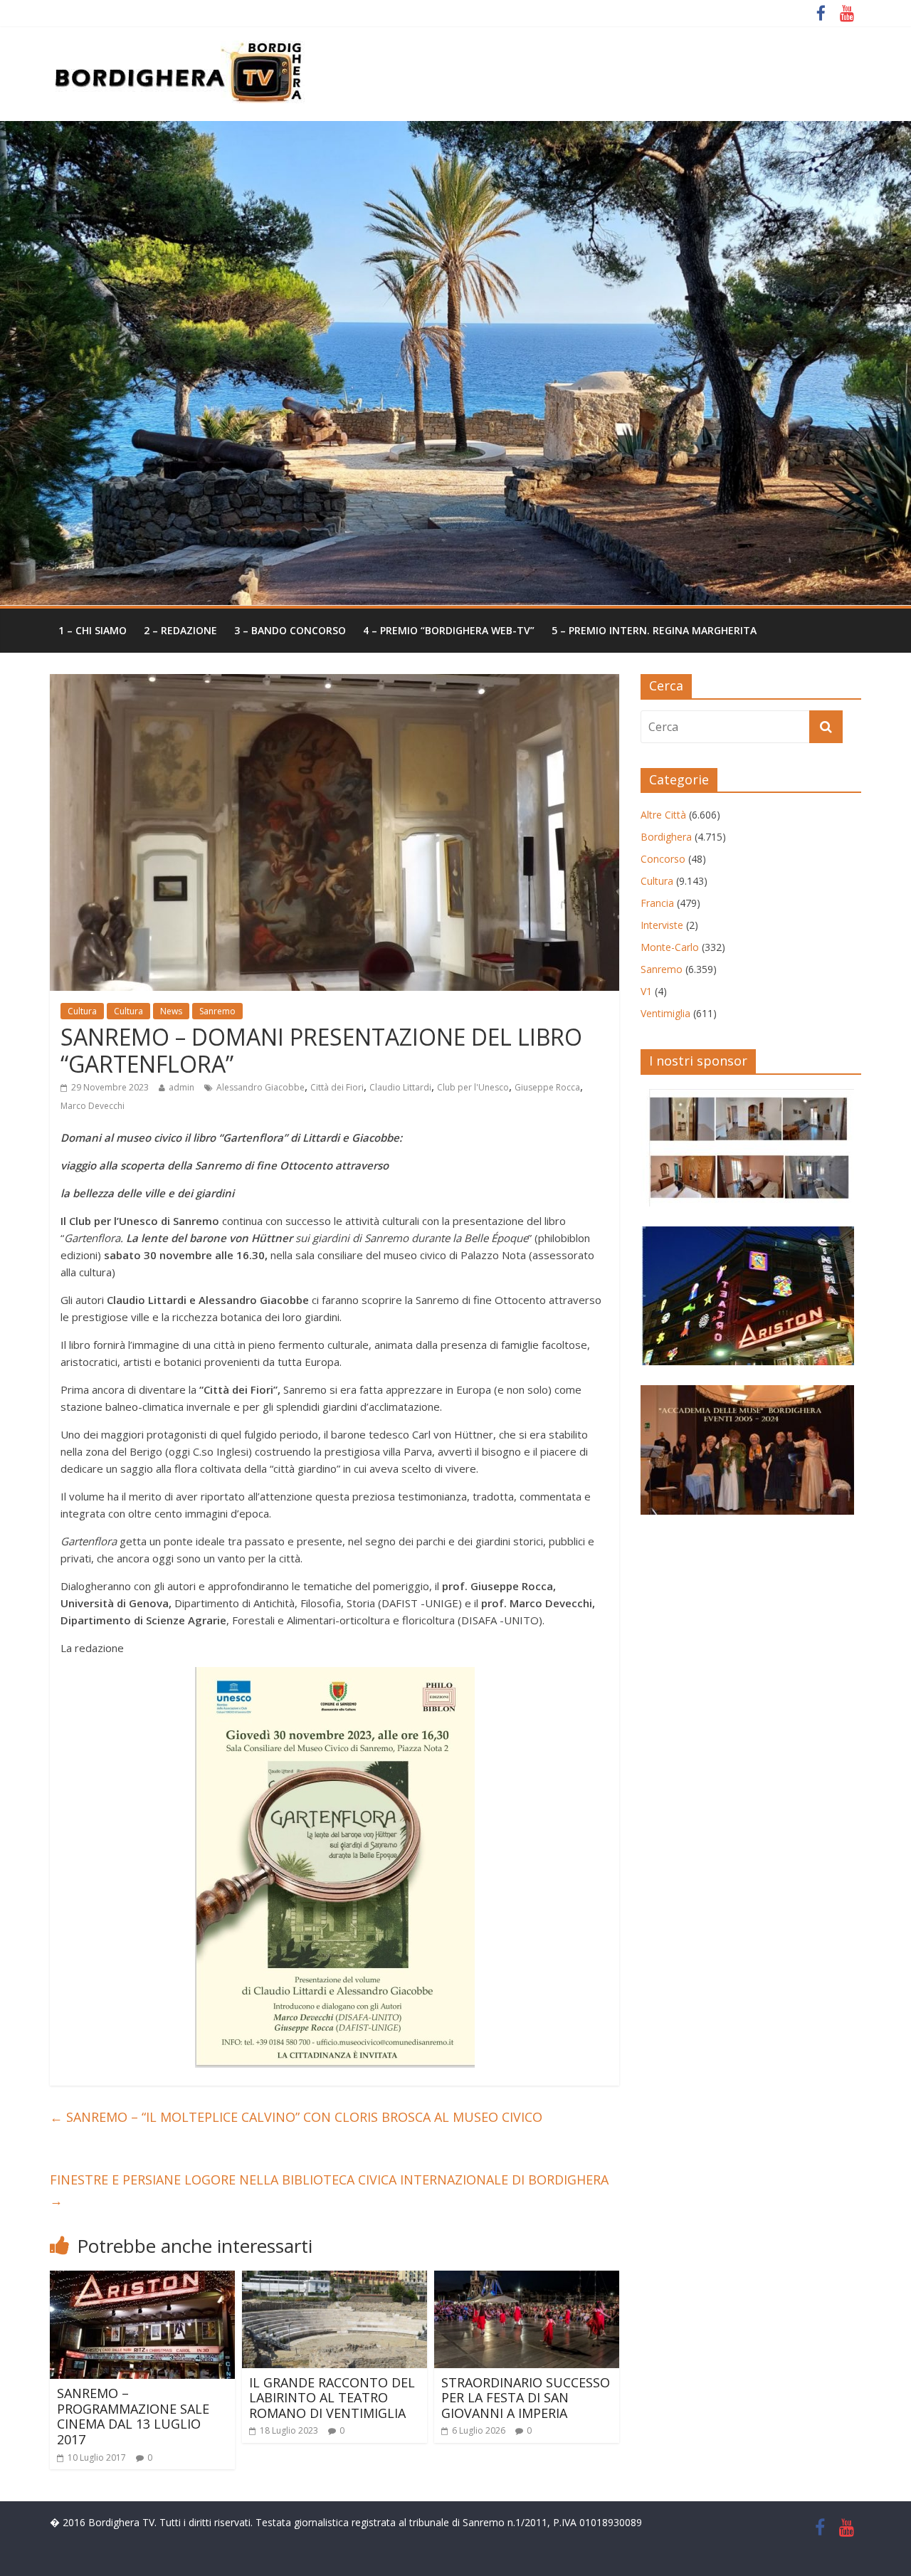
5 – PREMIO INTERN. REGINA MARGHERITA (654, 630)
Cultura (82, 1011)
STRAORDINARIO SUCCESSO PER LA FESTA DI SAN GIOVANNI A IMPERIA (526, 2398)
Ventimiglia (665, 1013)
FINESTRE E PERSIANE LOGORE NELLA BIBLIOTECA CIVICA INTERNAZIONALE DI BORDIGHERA (329, 2190)
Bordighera (666, 837)
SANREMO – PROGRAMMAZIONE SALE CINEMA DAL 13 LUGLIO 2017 (133, 2416)
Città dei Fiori (337, 1087)
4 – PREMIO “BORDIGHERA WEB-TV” (449, 630)
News (171, 1011)
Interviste (662, 925)
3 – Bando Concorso (290, 630)
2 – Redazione (180, 630)
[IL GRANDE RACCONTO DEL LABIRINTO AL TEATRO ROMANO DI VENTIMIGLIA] (335, 2279)
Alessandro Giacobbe (260, 1087)
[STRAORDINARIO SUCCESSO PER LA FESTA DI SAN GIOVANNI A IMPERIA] (527, 2279)
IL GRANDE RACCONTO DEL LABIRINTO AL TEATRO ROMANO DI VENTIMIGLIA (332, 2398)
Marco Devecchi (93, 1106)
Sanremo (217, 1011)
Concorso (663, 859)
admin (181, 1087)
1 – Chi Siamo (93, 630)
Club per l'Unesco (473, 1087)
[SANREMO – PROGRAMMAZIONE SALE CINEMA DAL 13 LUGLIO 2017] (142, 2279)
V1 (646, 991)
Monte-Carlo (670, 947)
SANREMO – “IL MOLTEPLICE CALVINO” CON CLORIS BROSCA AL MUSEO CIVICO (296, 2117)
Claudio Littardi (400, 1087)
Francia (657, 903)
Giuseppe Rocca (547, 1087)
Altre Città (663, 815)
